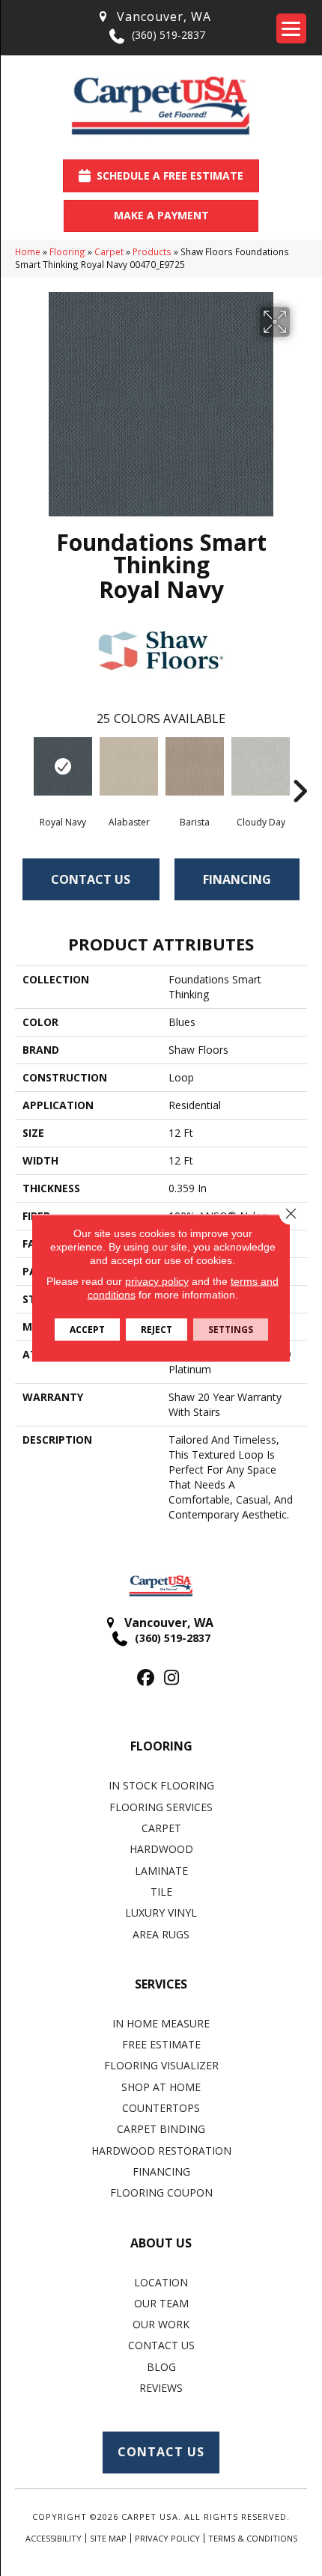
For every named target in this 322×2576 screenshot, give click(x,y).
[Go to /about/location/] (154, 17)
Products (152, 251)
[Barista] (195, 766)
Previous (22, 769)
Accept (87, 1330)
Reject (157, 1330)
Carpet (109, 251)
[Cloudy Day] (261, 766)
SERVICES (161, 1984)
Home (28, 251)
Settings (231, 1330)
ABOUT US (161, 2243)
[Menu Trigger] (291, 28)
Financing (237, 879)
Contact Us (91, 879)
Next (300, 769)
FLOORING (161, 1746)
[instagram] (172, 1678)
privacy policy (157, 1281)
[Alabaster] (129, 766)
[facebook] (146, 1678)
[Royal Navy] (63, 766)
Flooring (67, 251)
